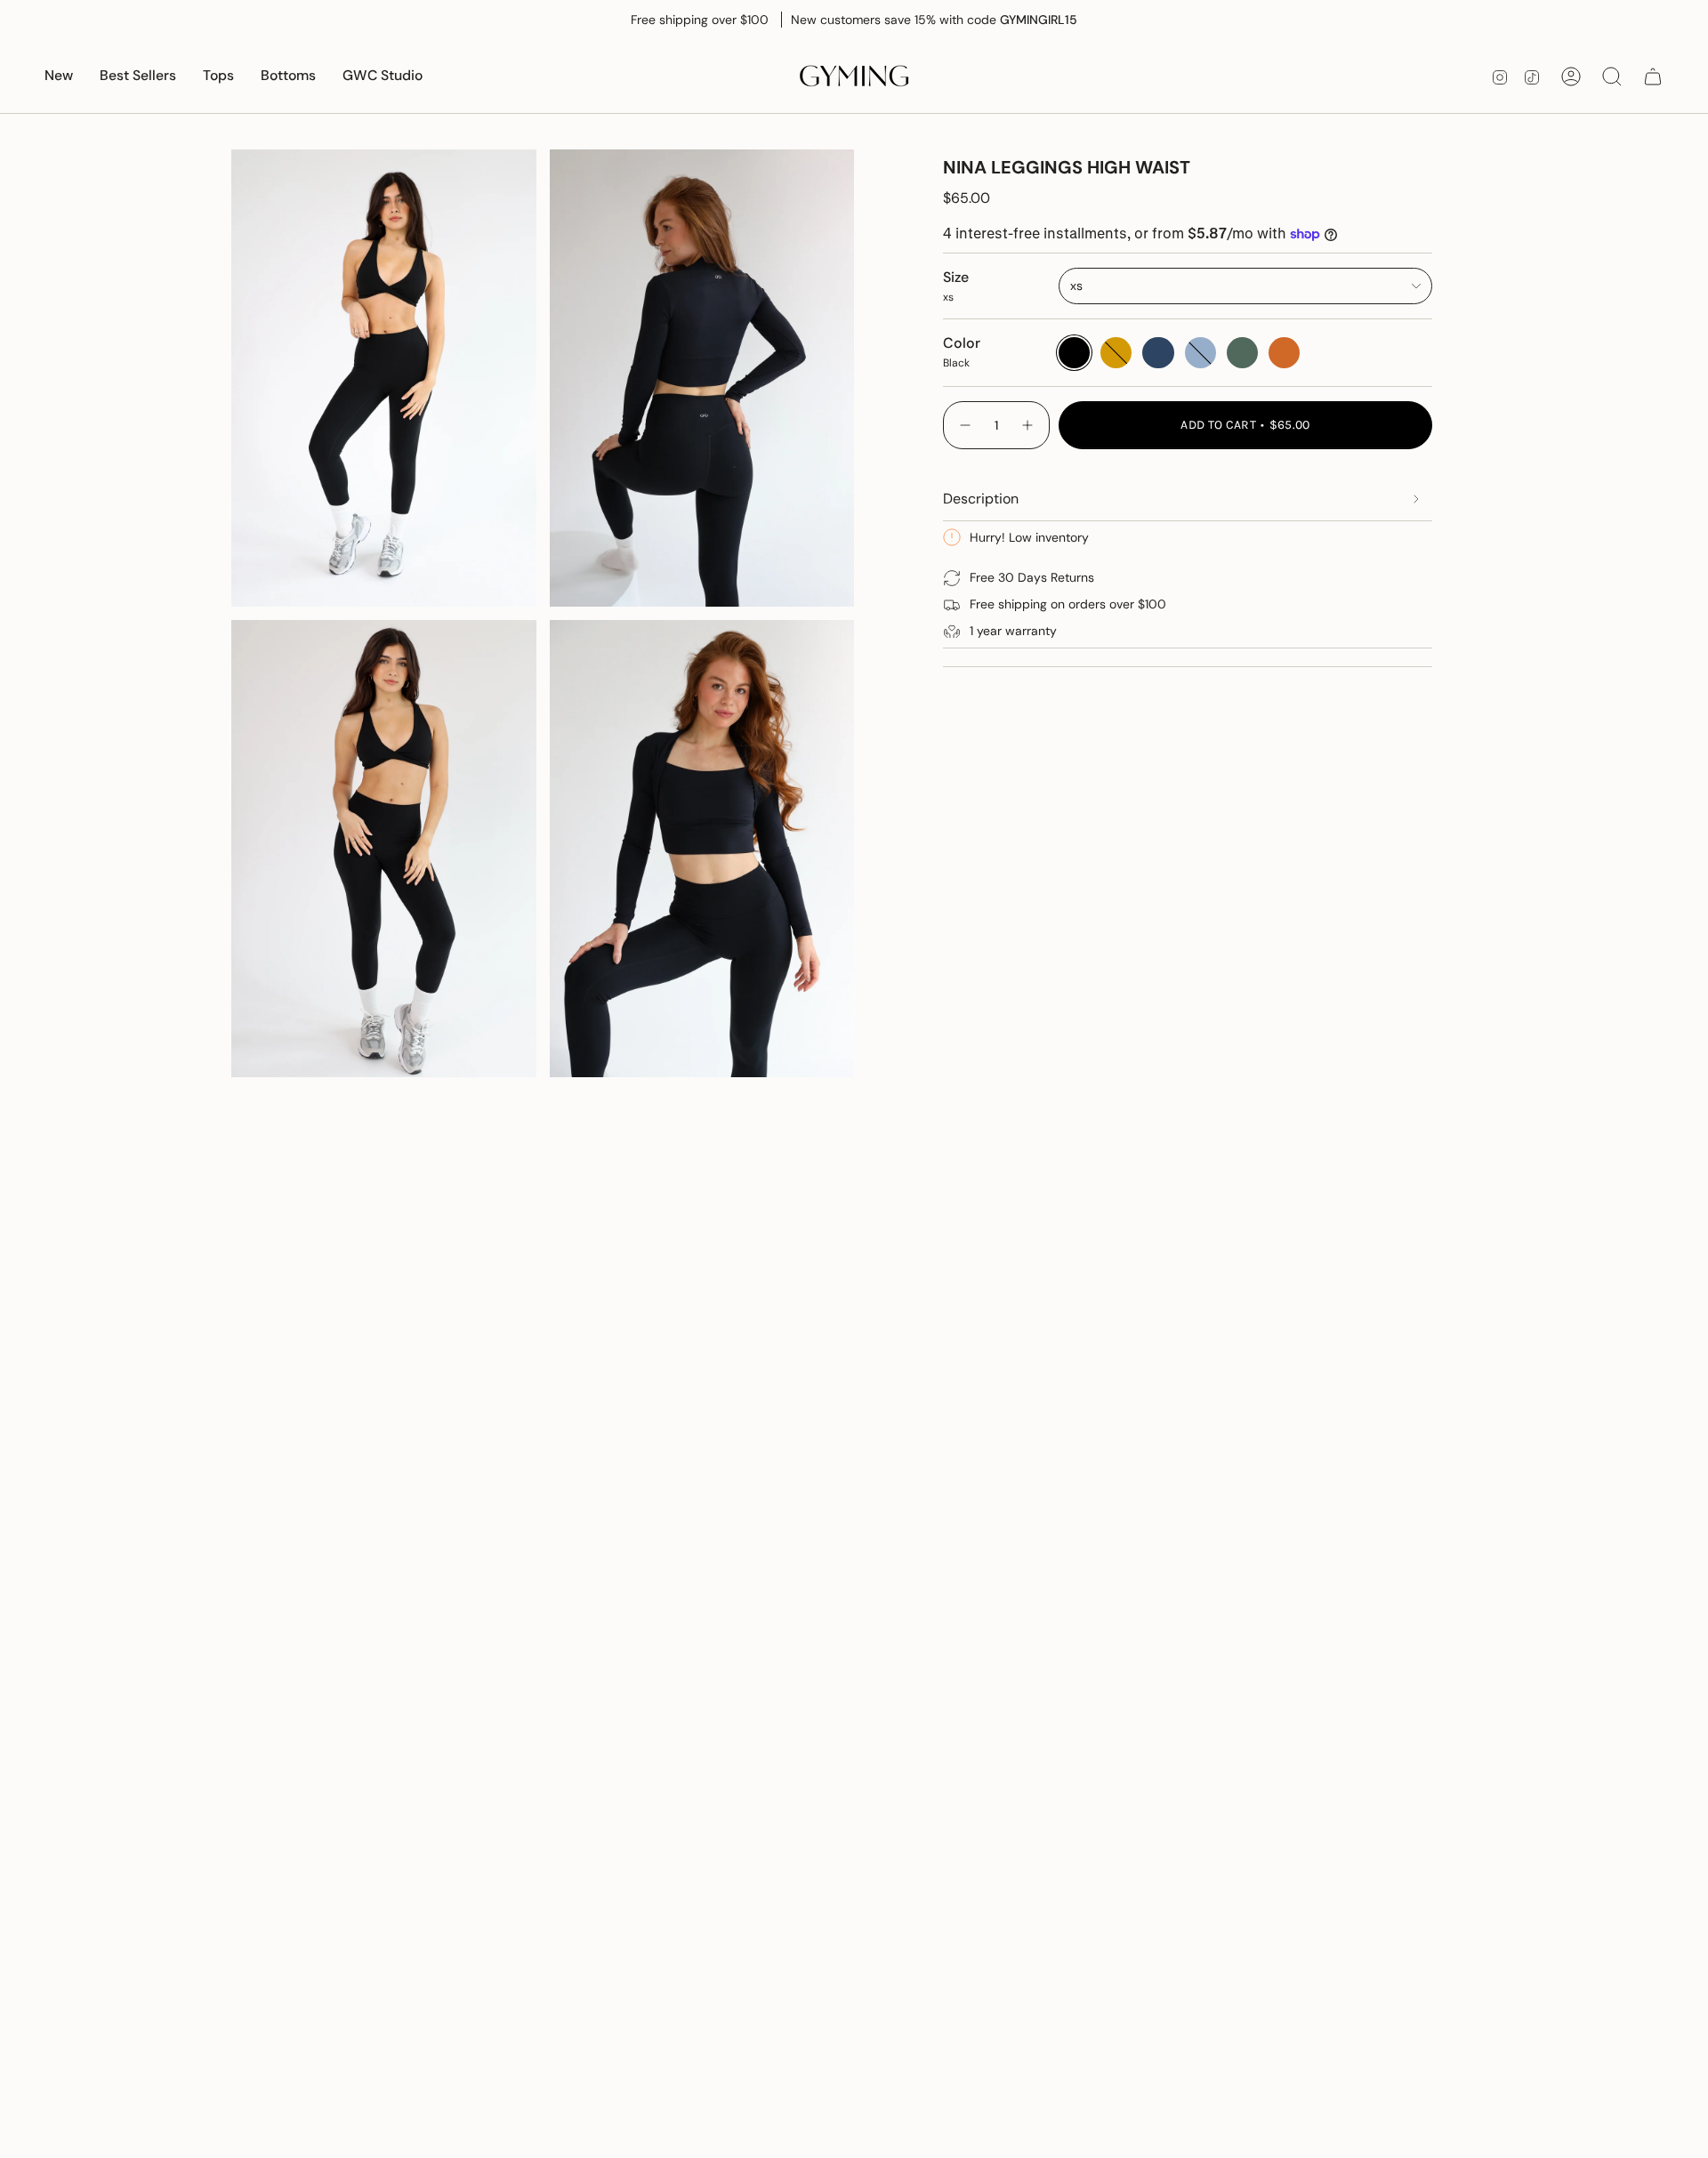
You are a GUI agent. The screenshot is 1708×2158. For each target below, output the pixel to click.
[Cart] (1653, 76)
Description (981, 499)
